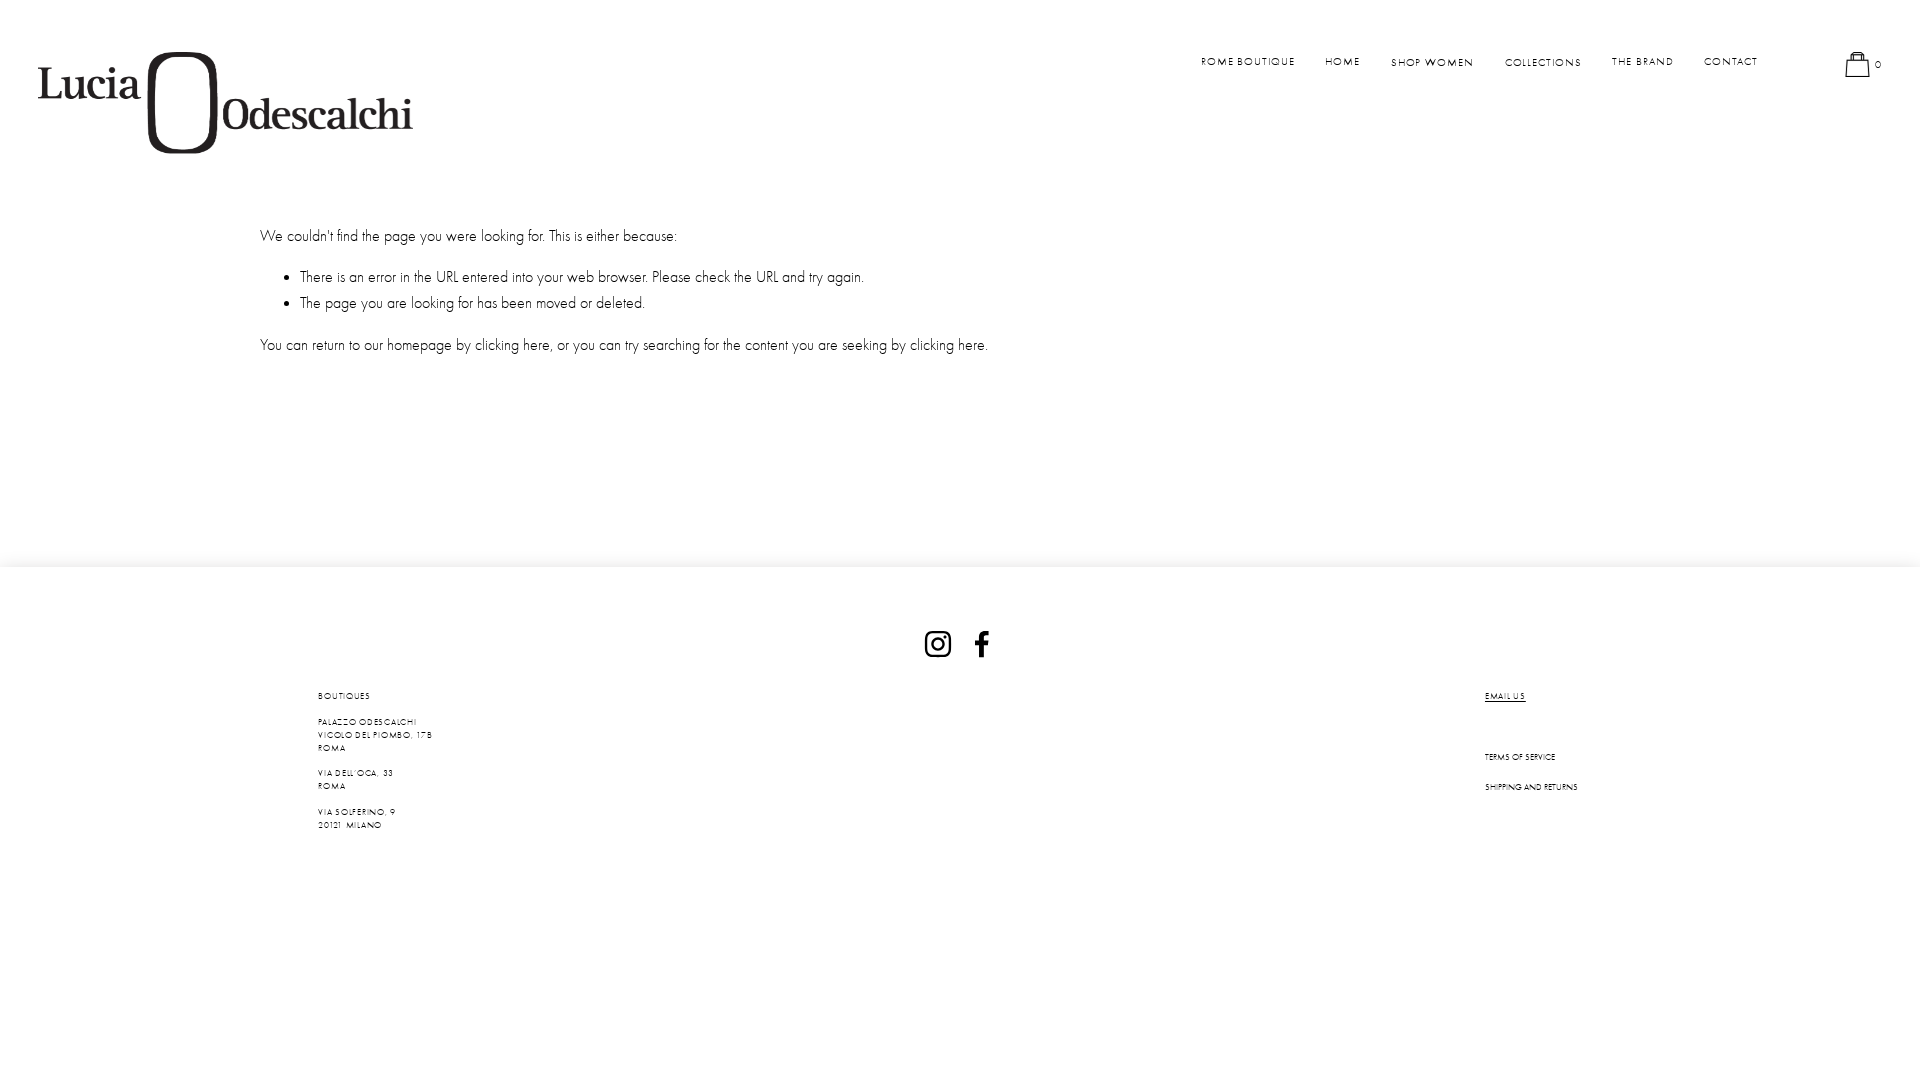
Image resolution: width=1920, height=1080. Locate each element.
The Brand (1642, 61)
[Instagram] (938, 644)
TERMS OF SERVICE (1520, 757)
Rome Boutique (1248, 61)
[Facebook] (982, 644)
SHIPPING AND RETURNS (1531, 787)
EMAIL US (1505, 696)
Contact (1730, 61)
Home (1342, 61)
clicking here (512, 345)
